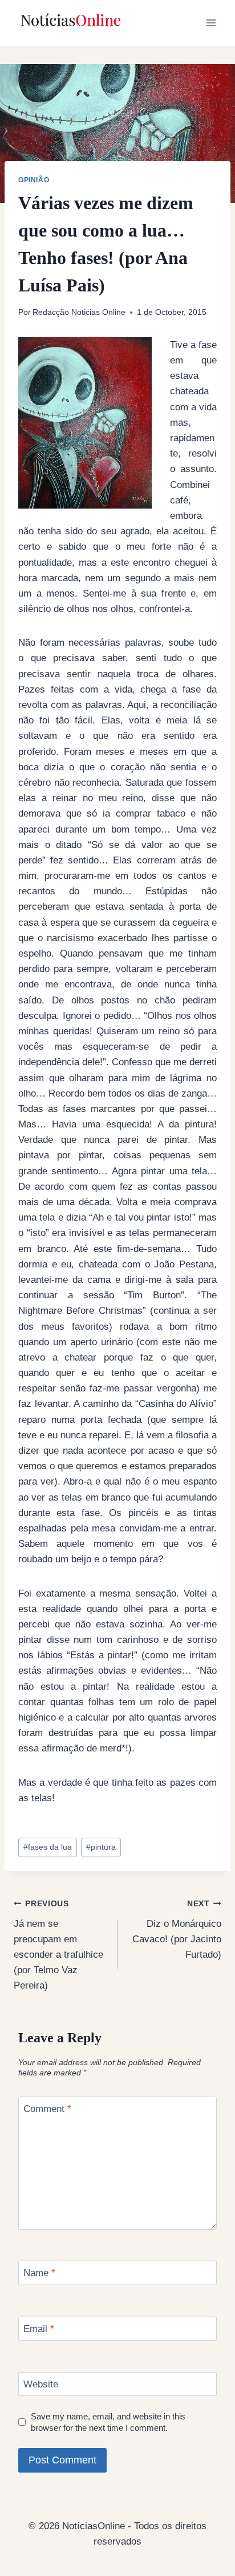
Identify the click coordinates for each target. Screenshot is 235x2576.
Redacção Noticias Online (79, 312)
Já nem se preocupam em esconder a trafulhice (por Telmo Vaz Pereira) (58, 1945)
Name (39, 2273)
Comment (47, 2109)
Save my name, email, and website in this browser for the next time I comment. (108, 2422)
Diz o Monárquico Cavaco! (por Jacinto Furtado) (177, 1930)
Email (39, 2329)
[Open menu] (211, 23)
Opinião (34, 180)
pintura (101, 1847)
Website (41, 2384)
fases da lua (48, 1847)
